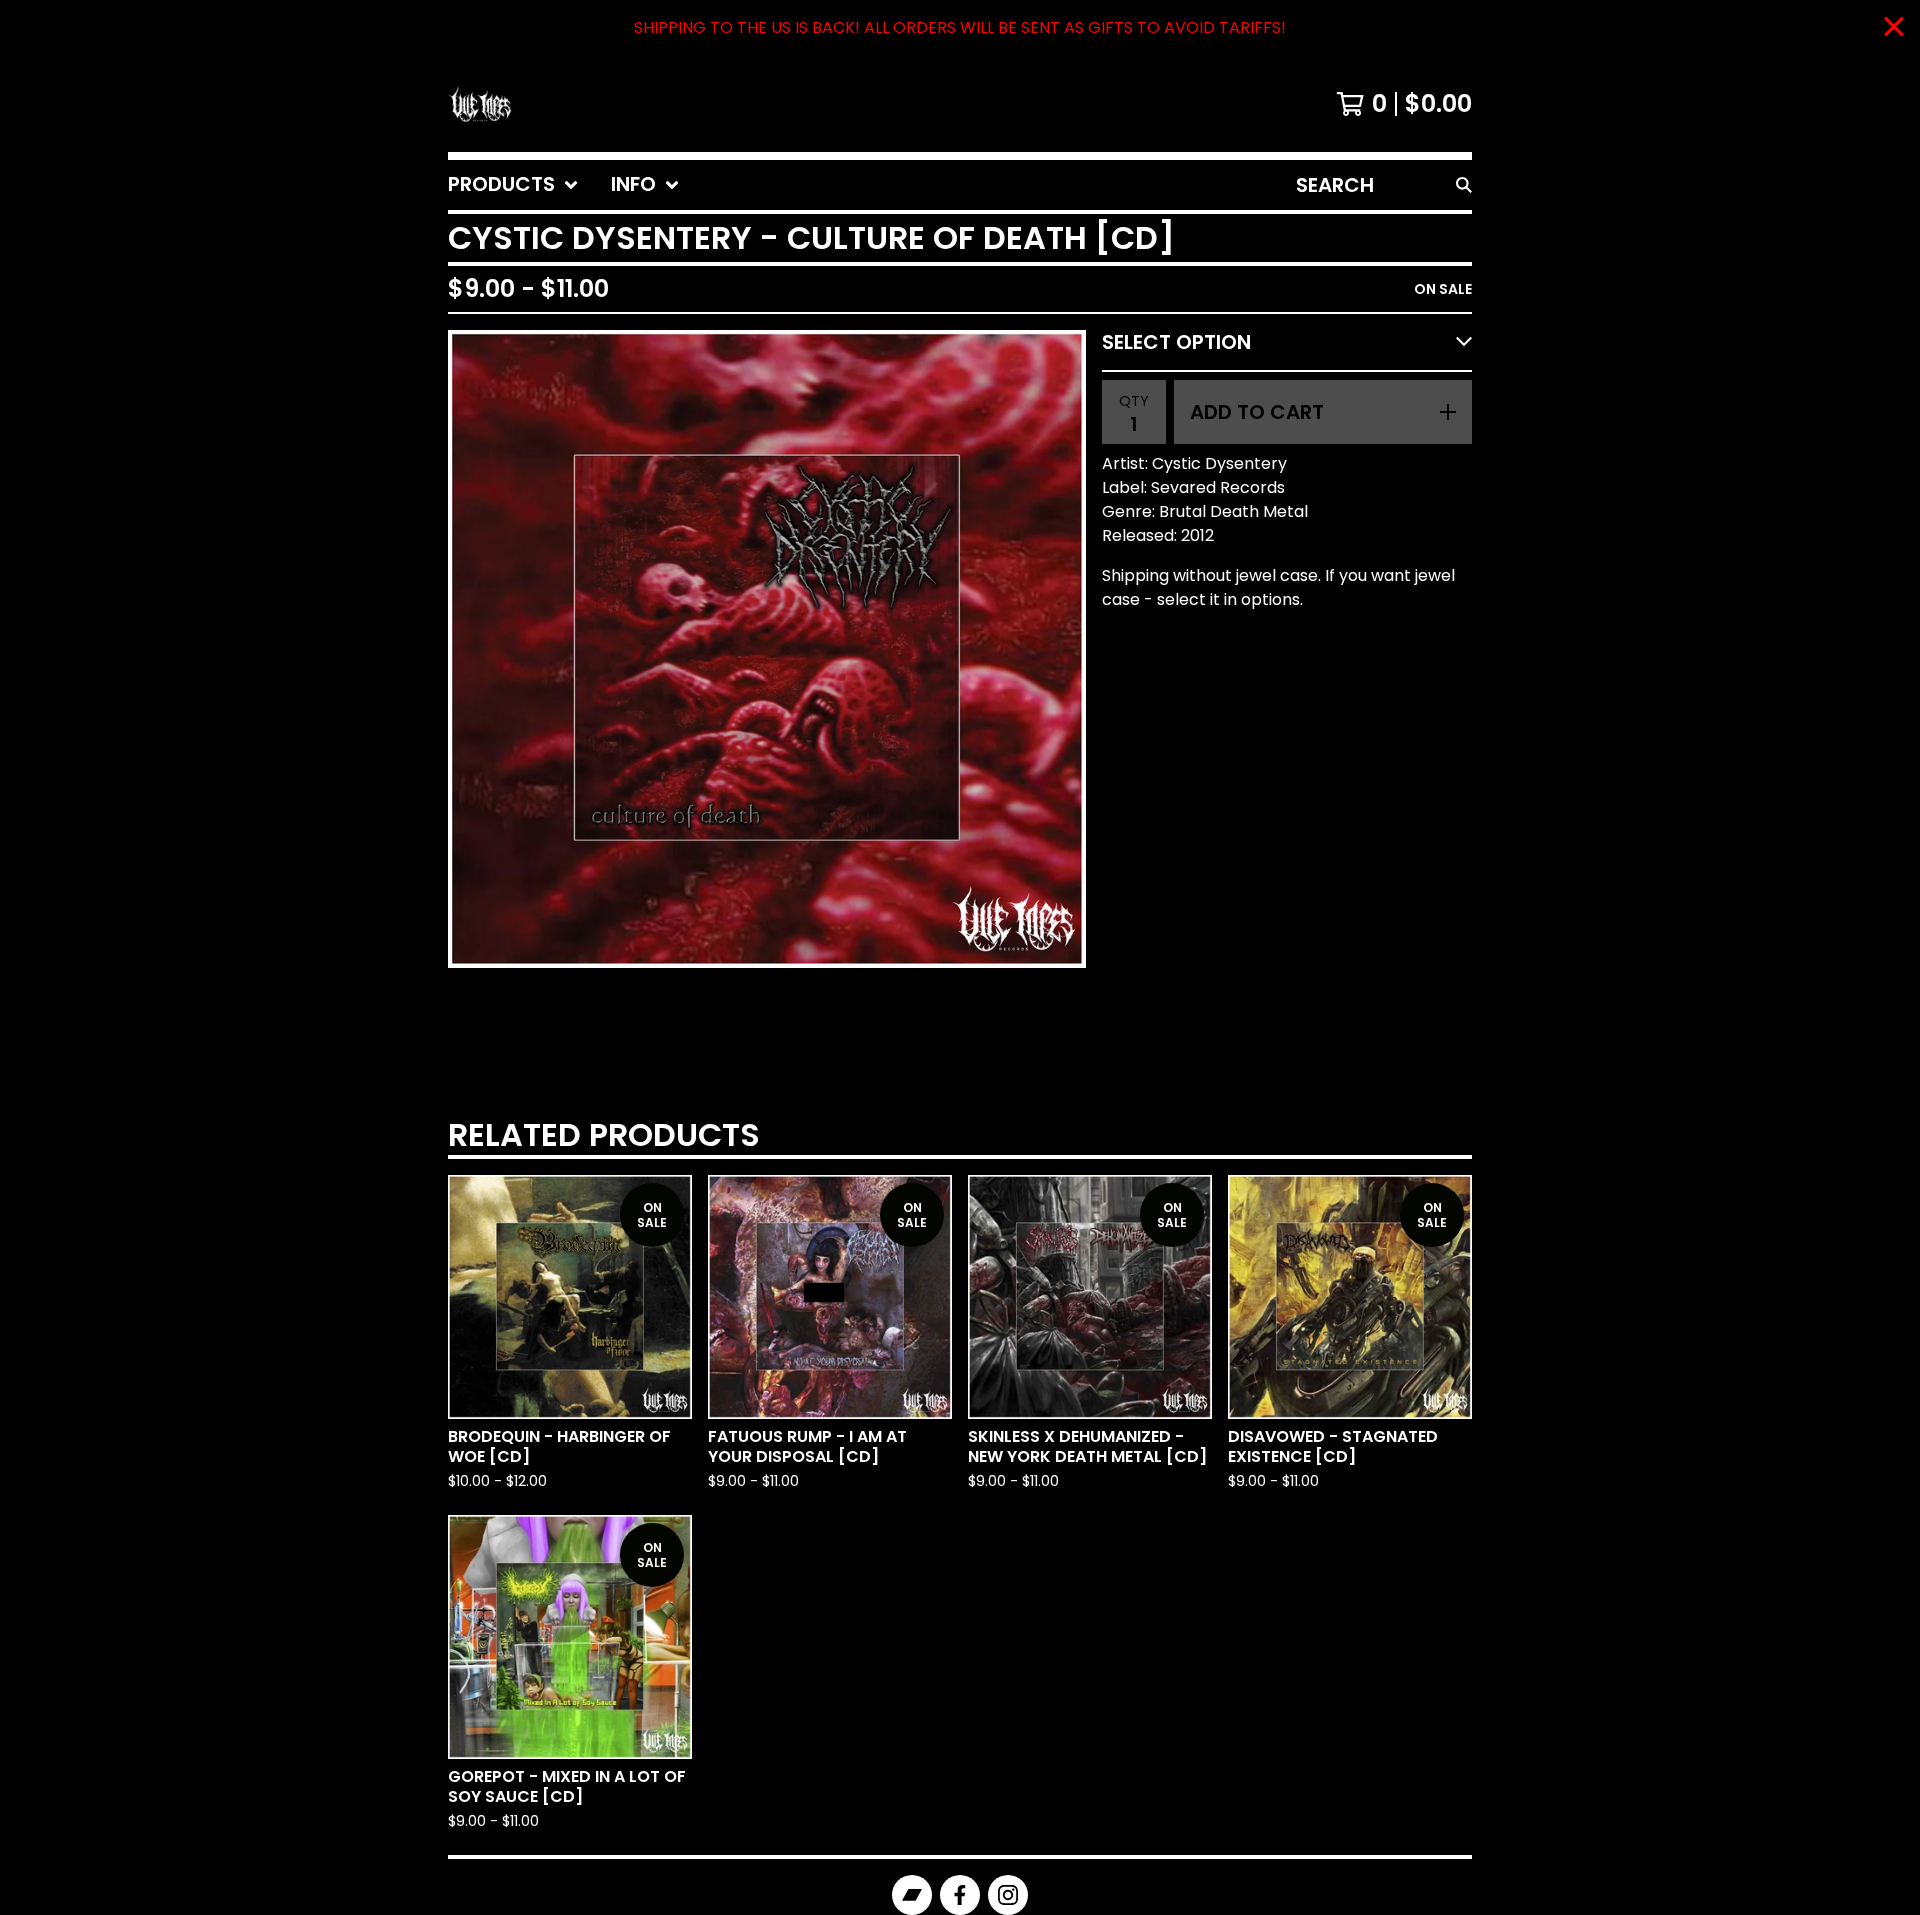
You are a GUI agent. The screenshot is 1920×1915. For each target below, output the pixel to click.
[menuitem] (513, 185)
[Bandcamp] (912, 1895)
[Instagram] (1008, 1895)
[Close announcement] (1894, 28)
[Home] (480, 104)
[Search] (1464, 185)
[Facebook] (960, 1895)
